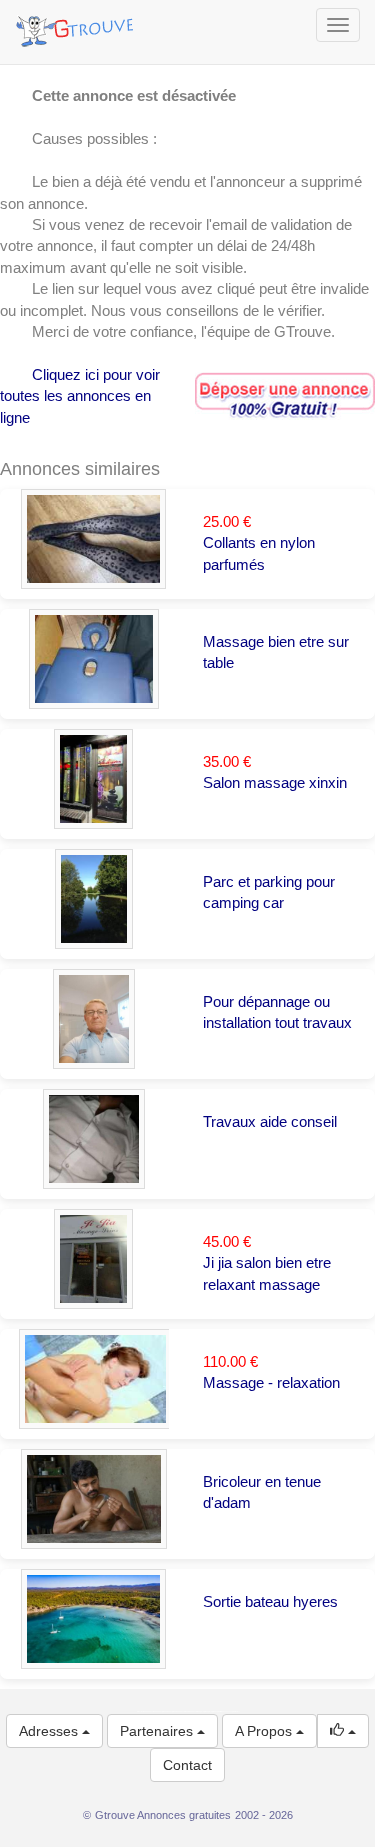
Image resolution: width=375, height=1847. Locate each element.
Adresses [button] (50, 1731)
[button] (343, 1731)
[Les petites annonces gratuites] (77, 25)
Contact (187, 1765)
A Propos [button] (265, 1731)
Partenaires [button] (158, 1731)
